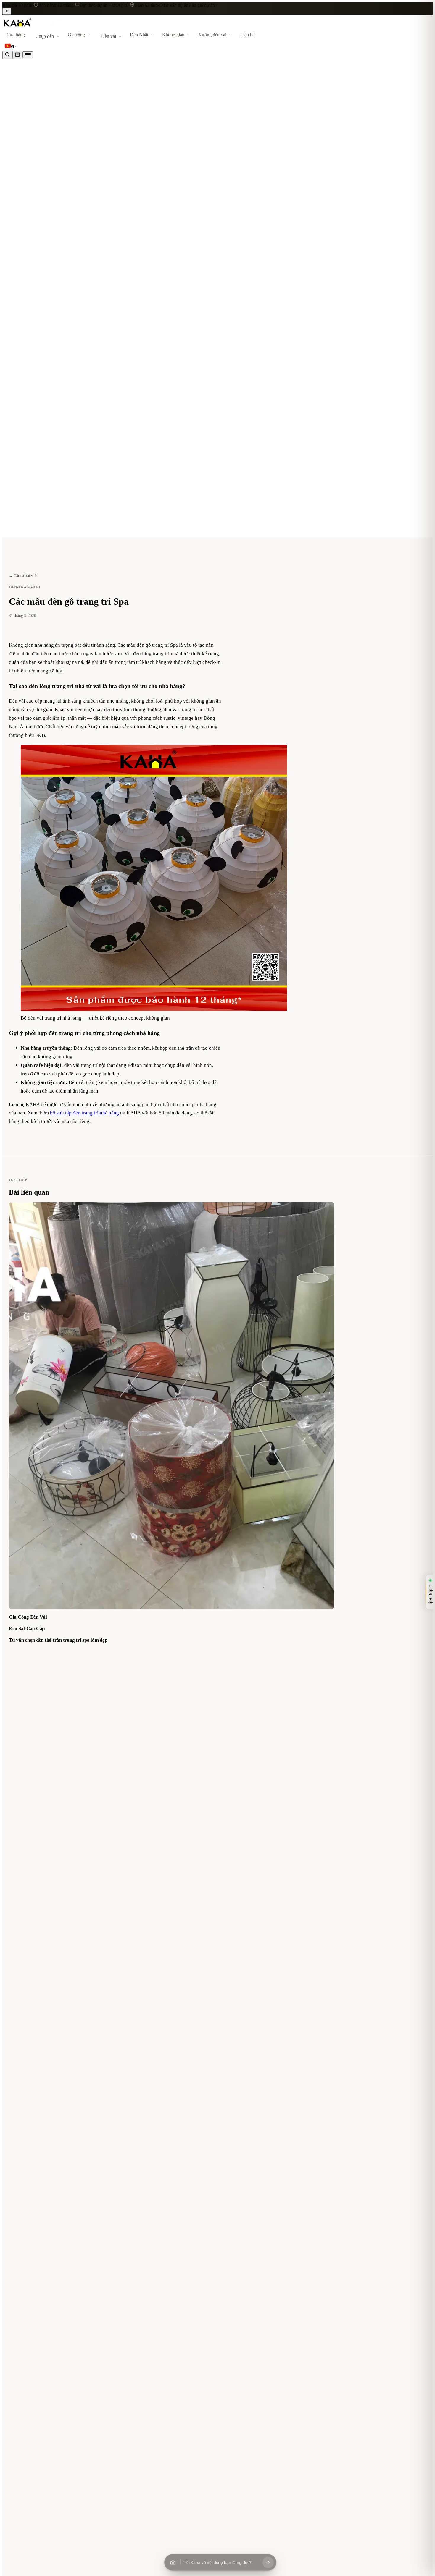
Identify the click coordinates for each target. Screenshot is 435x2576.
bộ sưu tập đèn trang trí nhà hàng (84, 1113)
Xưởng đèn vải (212, 35)
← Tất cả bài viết (23, 576)
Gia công (76, 35)
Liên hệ (247, 35)
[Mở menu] (28, 55)
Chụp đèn (45, 36)
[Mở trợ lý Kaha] (268, 2562)
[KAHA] (32, 27)
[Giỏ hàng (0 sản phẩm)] (17, 55)
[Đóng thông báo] (7, 11)
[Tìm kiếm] (7, 55)
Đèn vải (109, 36)
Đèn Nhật (139, 35)
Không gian (173, 35)
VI (12, 47)
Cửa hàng (16, 35)
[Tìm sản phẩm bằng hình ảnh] (173, 2562)
